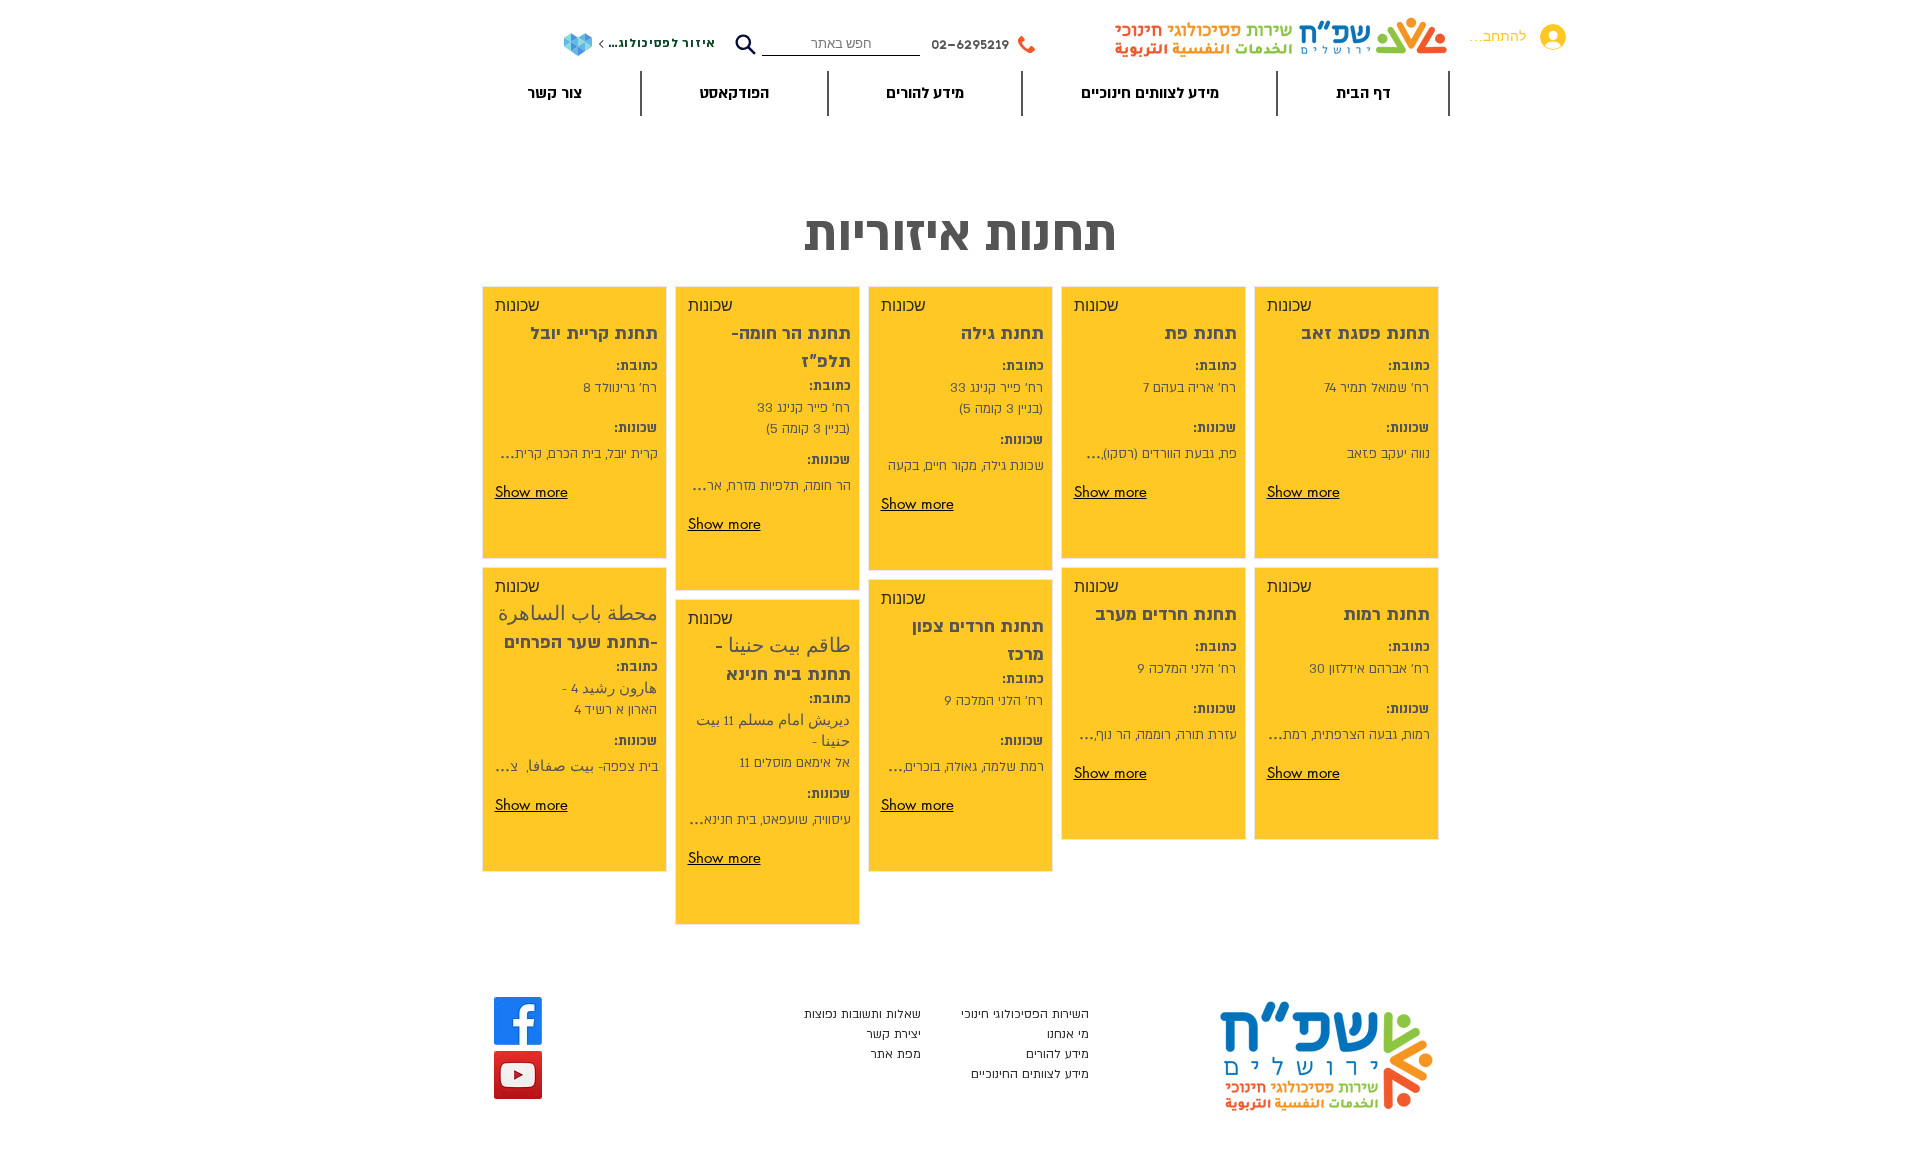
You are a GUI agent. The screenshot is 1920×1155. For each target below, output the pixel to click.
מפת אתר (896, 1054)
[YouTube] (518, 1075)
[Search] (745, 44)
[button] (1321, 306)
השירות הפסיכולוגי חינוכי (1025, 1014)
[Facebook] (518, 1021)
